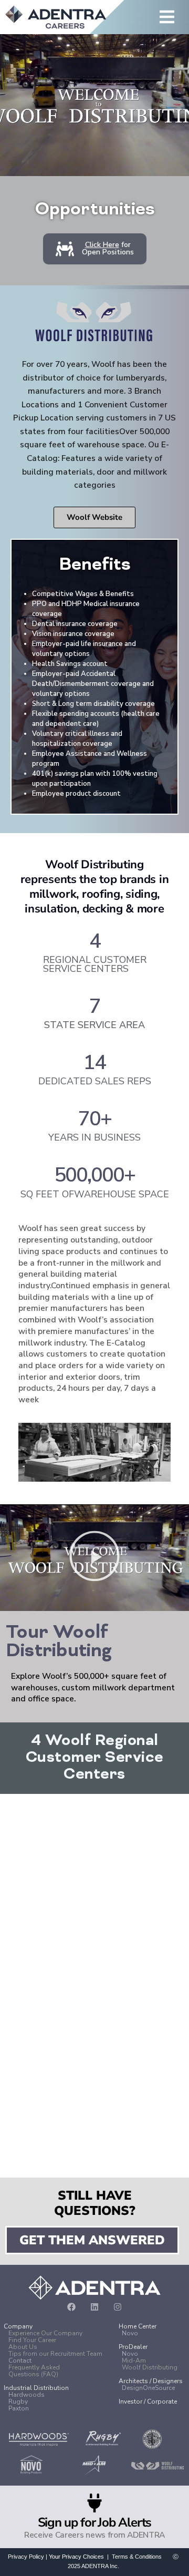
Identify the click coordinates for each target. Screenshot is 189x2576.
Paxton (19, 2408)
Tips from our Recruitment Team (55, 2354)
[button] (140, 18)
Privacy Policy (26, 2557)
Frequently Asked (34, 2367)
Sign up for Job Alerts (95, 2522)
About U (21, 2347)
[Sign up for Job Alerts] (94, 2503)
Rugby (18, 2401)
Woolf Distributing (148, 2367)
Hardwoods (27, 2395)
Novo (130, 2354)
